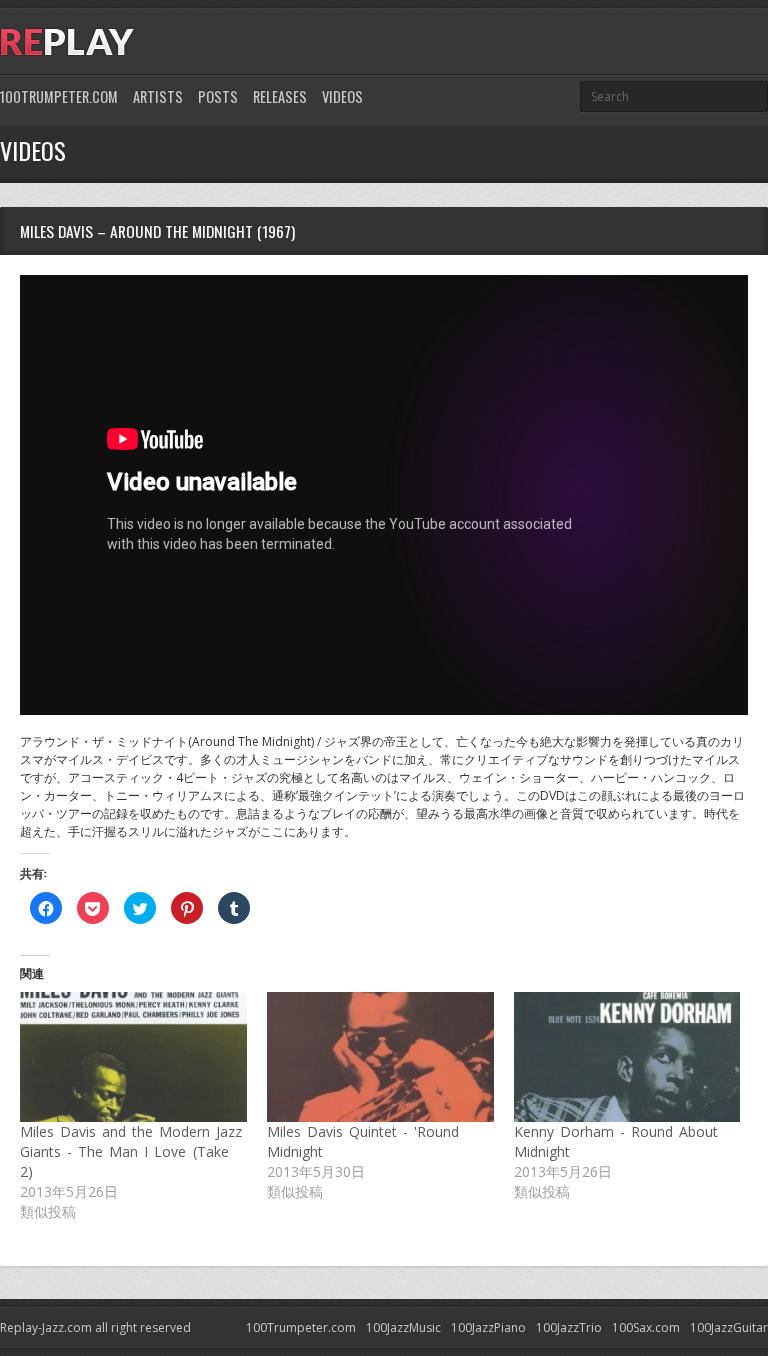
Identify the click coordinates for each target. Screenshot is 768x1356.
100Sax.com (646, 1327)
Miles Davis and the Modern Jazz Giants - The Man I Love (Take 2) (131, 1151)
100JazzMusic (403, 1327)
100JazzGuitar (729, 1327)
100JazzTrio (569, 1327)
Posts (218, 96)
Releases (280, 96)
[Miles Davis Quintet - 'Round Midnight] (380, 1057)
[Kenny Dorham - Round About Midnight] (627, 1057)
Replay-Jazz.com (46, 1327)
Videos (342, 96)
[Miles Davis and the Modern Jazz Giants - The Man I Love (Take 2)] (133, 1057)
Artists (158, 96)
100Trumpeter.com (59, 96)
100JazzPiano (488, 1327)
